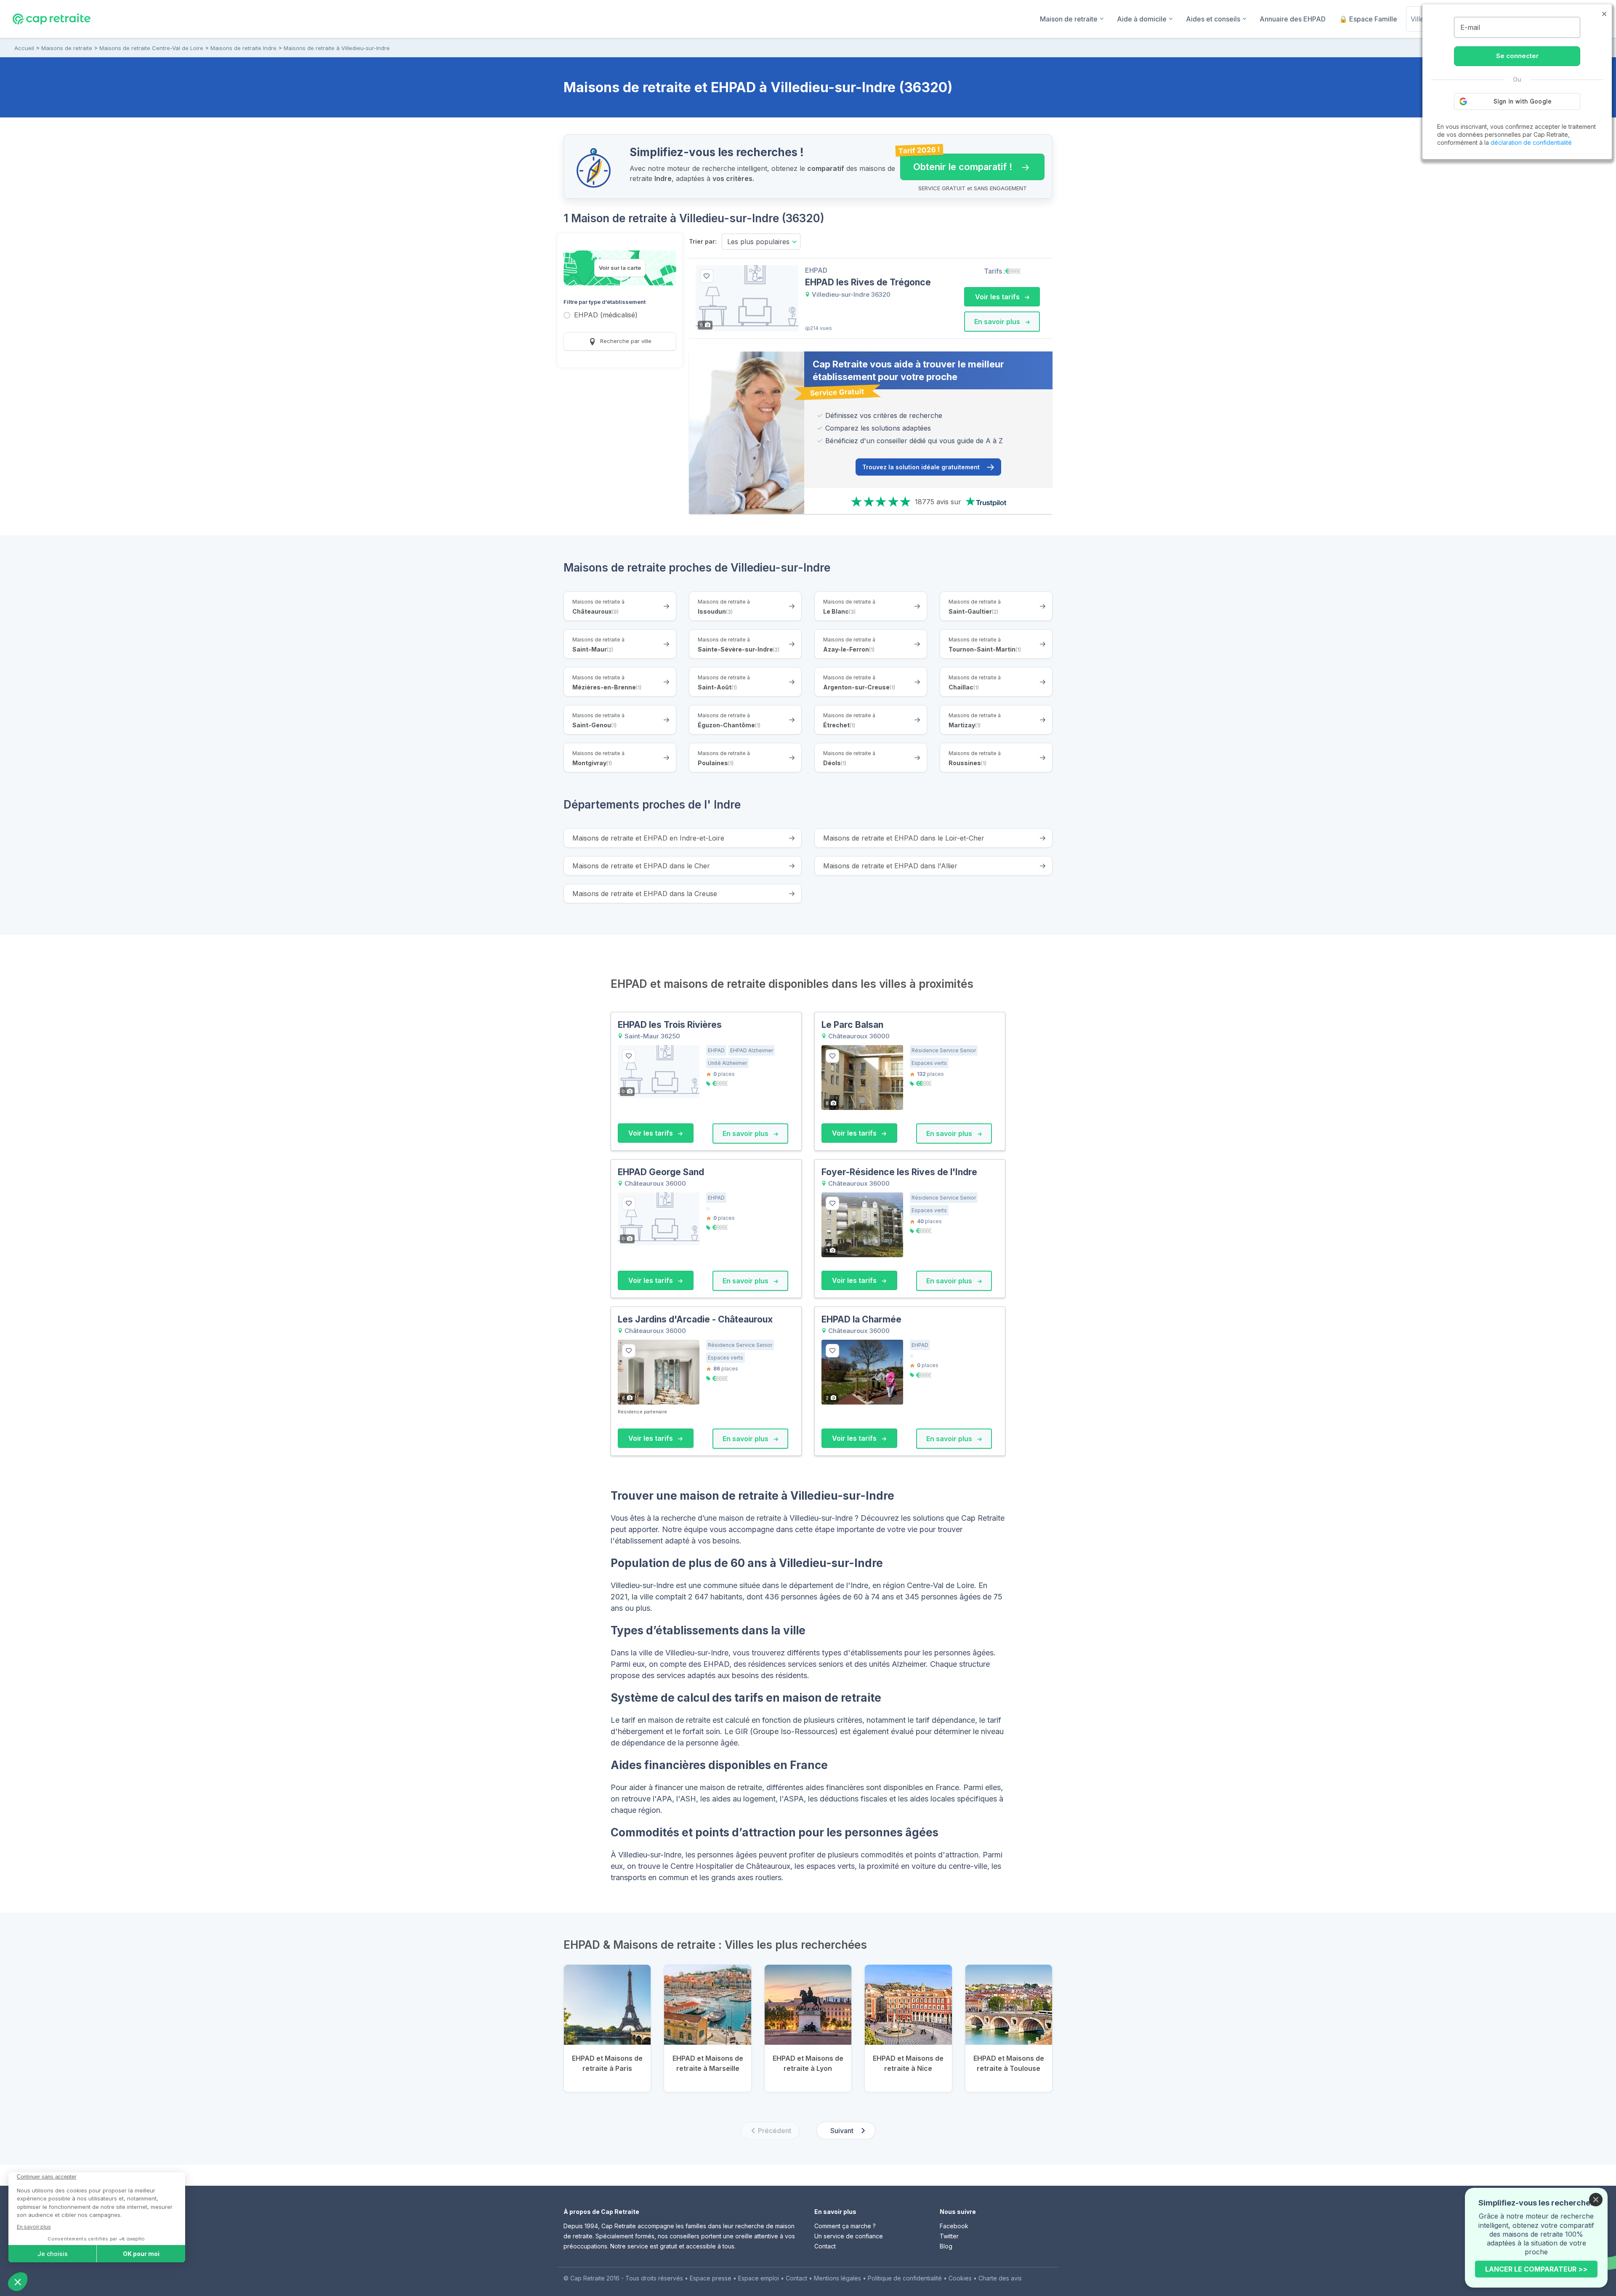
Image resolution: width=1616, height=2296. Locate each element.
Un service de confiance (849, 2236)
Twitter (949, 2236)
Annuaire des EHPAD (1293, 19)
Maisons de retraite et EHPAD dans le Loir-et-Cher (904, 838)
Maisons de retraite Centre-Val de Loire (151, 48)
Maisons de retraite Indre (243, 48)
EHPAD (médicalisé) (606, 315)
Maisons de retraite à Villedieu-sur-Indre (337, 48)
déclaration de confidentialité (1531, 142)
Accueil (24, 48)
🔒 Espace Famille (1368, 19)
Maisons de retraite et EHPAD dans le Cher (641, 866)
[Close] (1596, 2200)
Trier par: (703, 241)
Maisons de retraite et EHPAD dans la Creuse (645, 894)
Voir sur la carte (620, 268)
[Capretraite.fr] (52, 19)
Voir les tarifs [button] (998, 297)
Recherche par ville (625, 341)
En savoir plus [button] (998, 322)
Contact (825, 2246)
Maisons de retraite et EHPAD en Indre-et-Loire (648, 838)
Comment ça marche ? (845, 2226)
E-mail (1470, 27)
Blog (946, 2246)
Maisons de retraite (67, 48)
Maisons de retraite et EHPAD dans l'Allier (890, 866)
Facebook (954, 2226)
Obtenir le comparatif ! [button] (956, 163)
